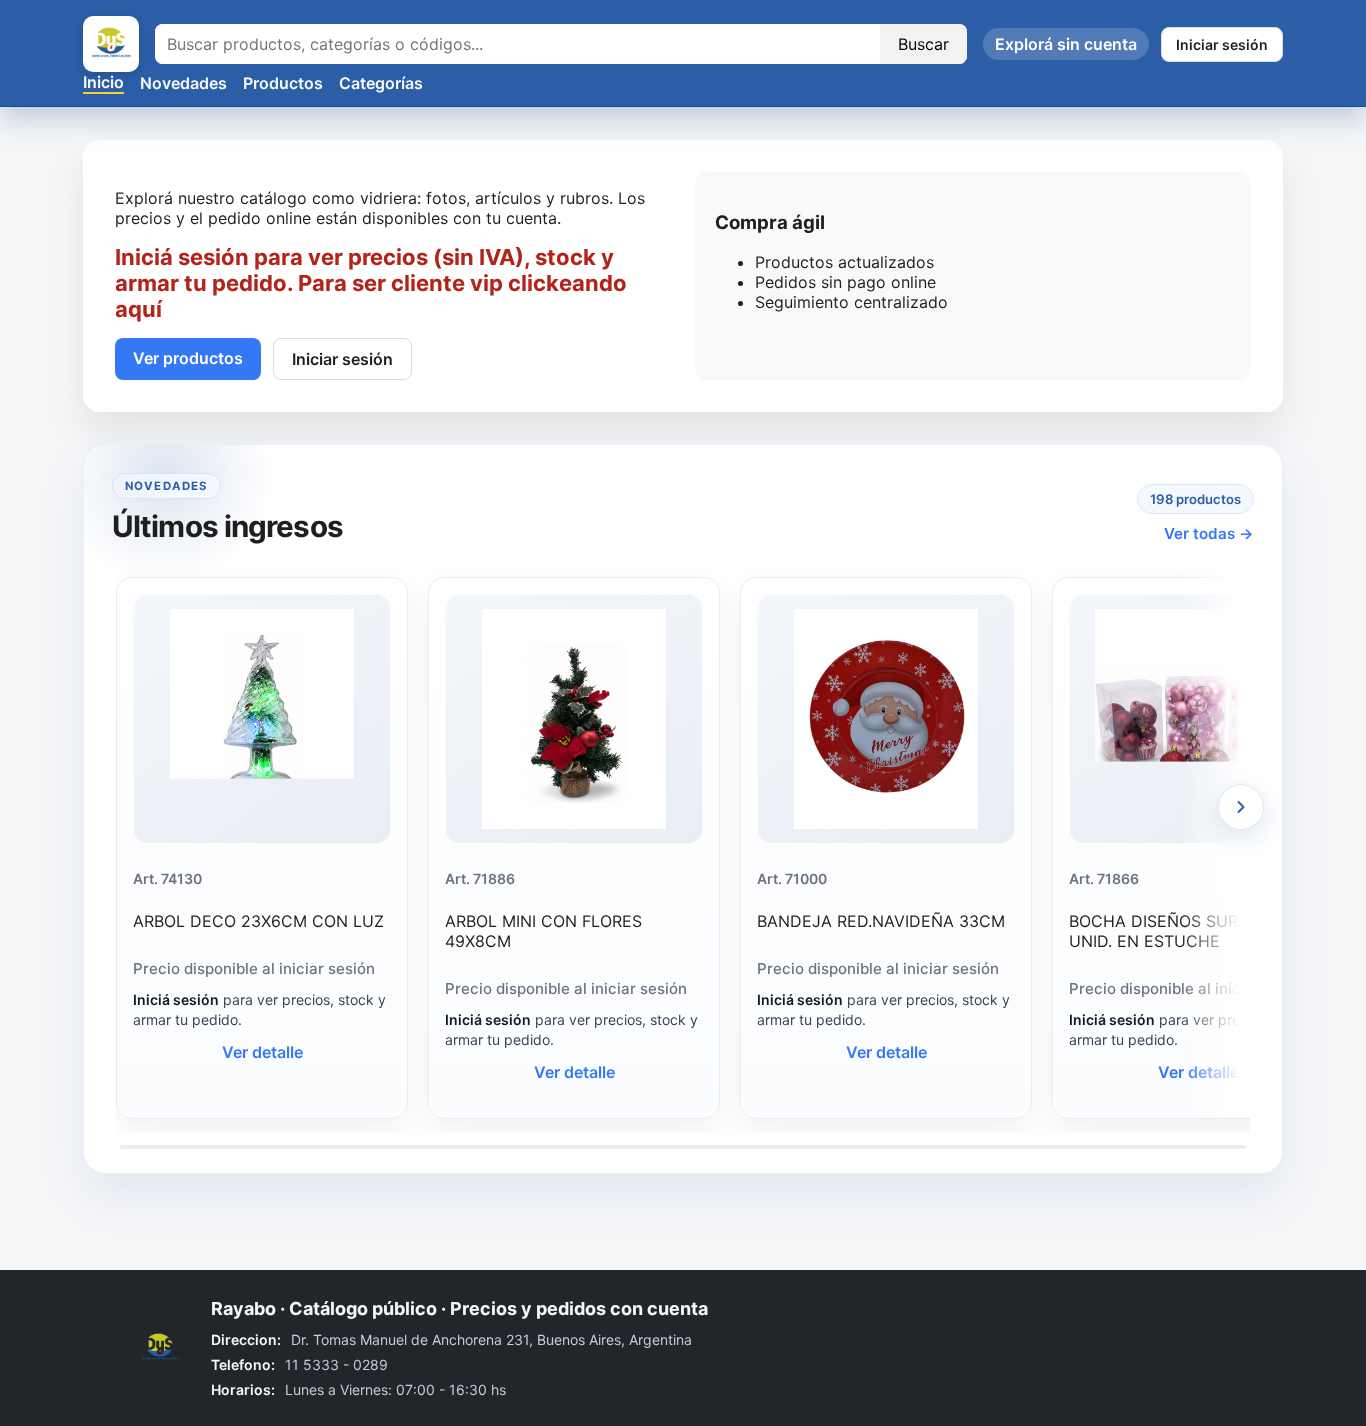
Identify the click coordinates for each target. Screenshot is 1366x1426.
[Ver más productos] (1241, 807)
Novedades (183, 83)
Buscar (923, 44)
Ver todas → (1209, 533)
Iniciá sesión (176, 999)
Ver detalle (262, 1052)
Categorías (381, 83)
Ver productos (188, 358)
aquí (138, 309)
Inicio (103, 82)
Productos (283, 83)
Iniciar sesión (1222, 44)
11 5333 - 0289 (336, 1364)
